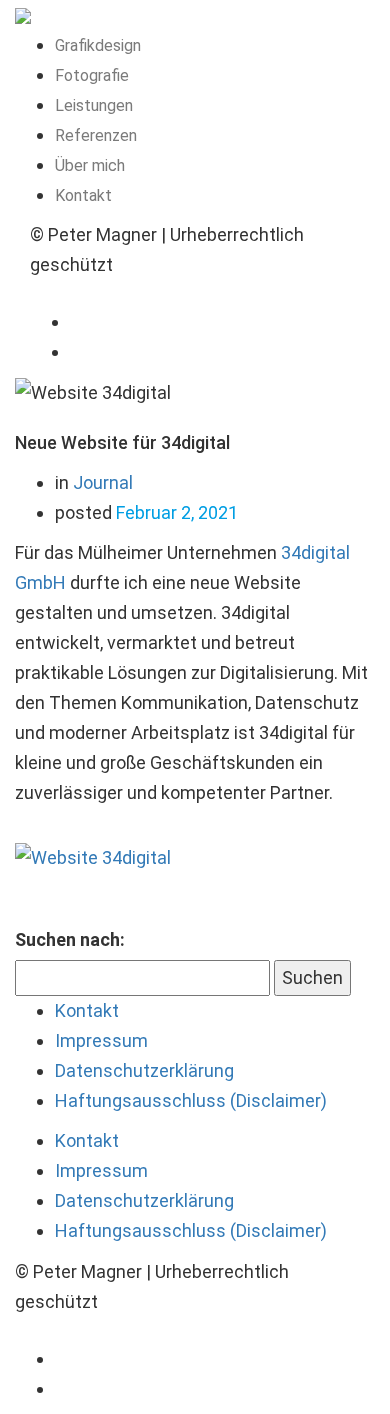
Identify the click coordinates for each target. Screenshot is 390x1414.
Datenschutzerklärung (144, 1070)
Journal (103, 482)
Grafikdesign (98, 45)
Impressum (101, 1040)
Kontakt (83, 195)
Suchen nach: (70, 939)
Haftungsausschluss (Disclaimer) (191, 1100)
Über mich (90, 165)
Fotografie (92, 75)
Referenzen (96, 135)
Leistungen (94, 105)
